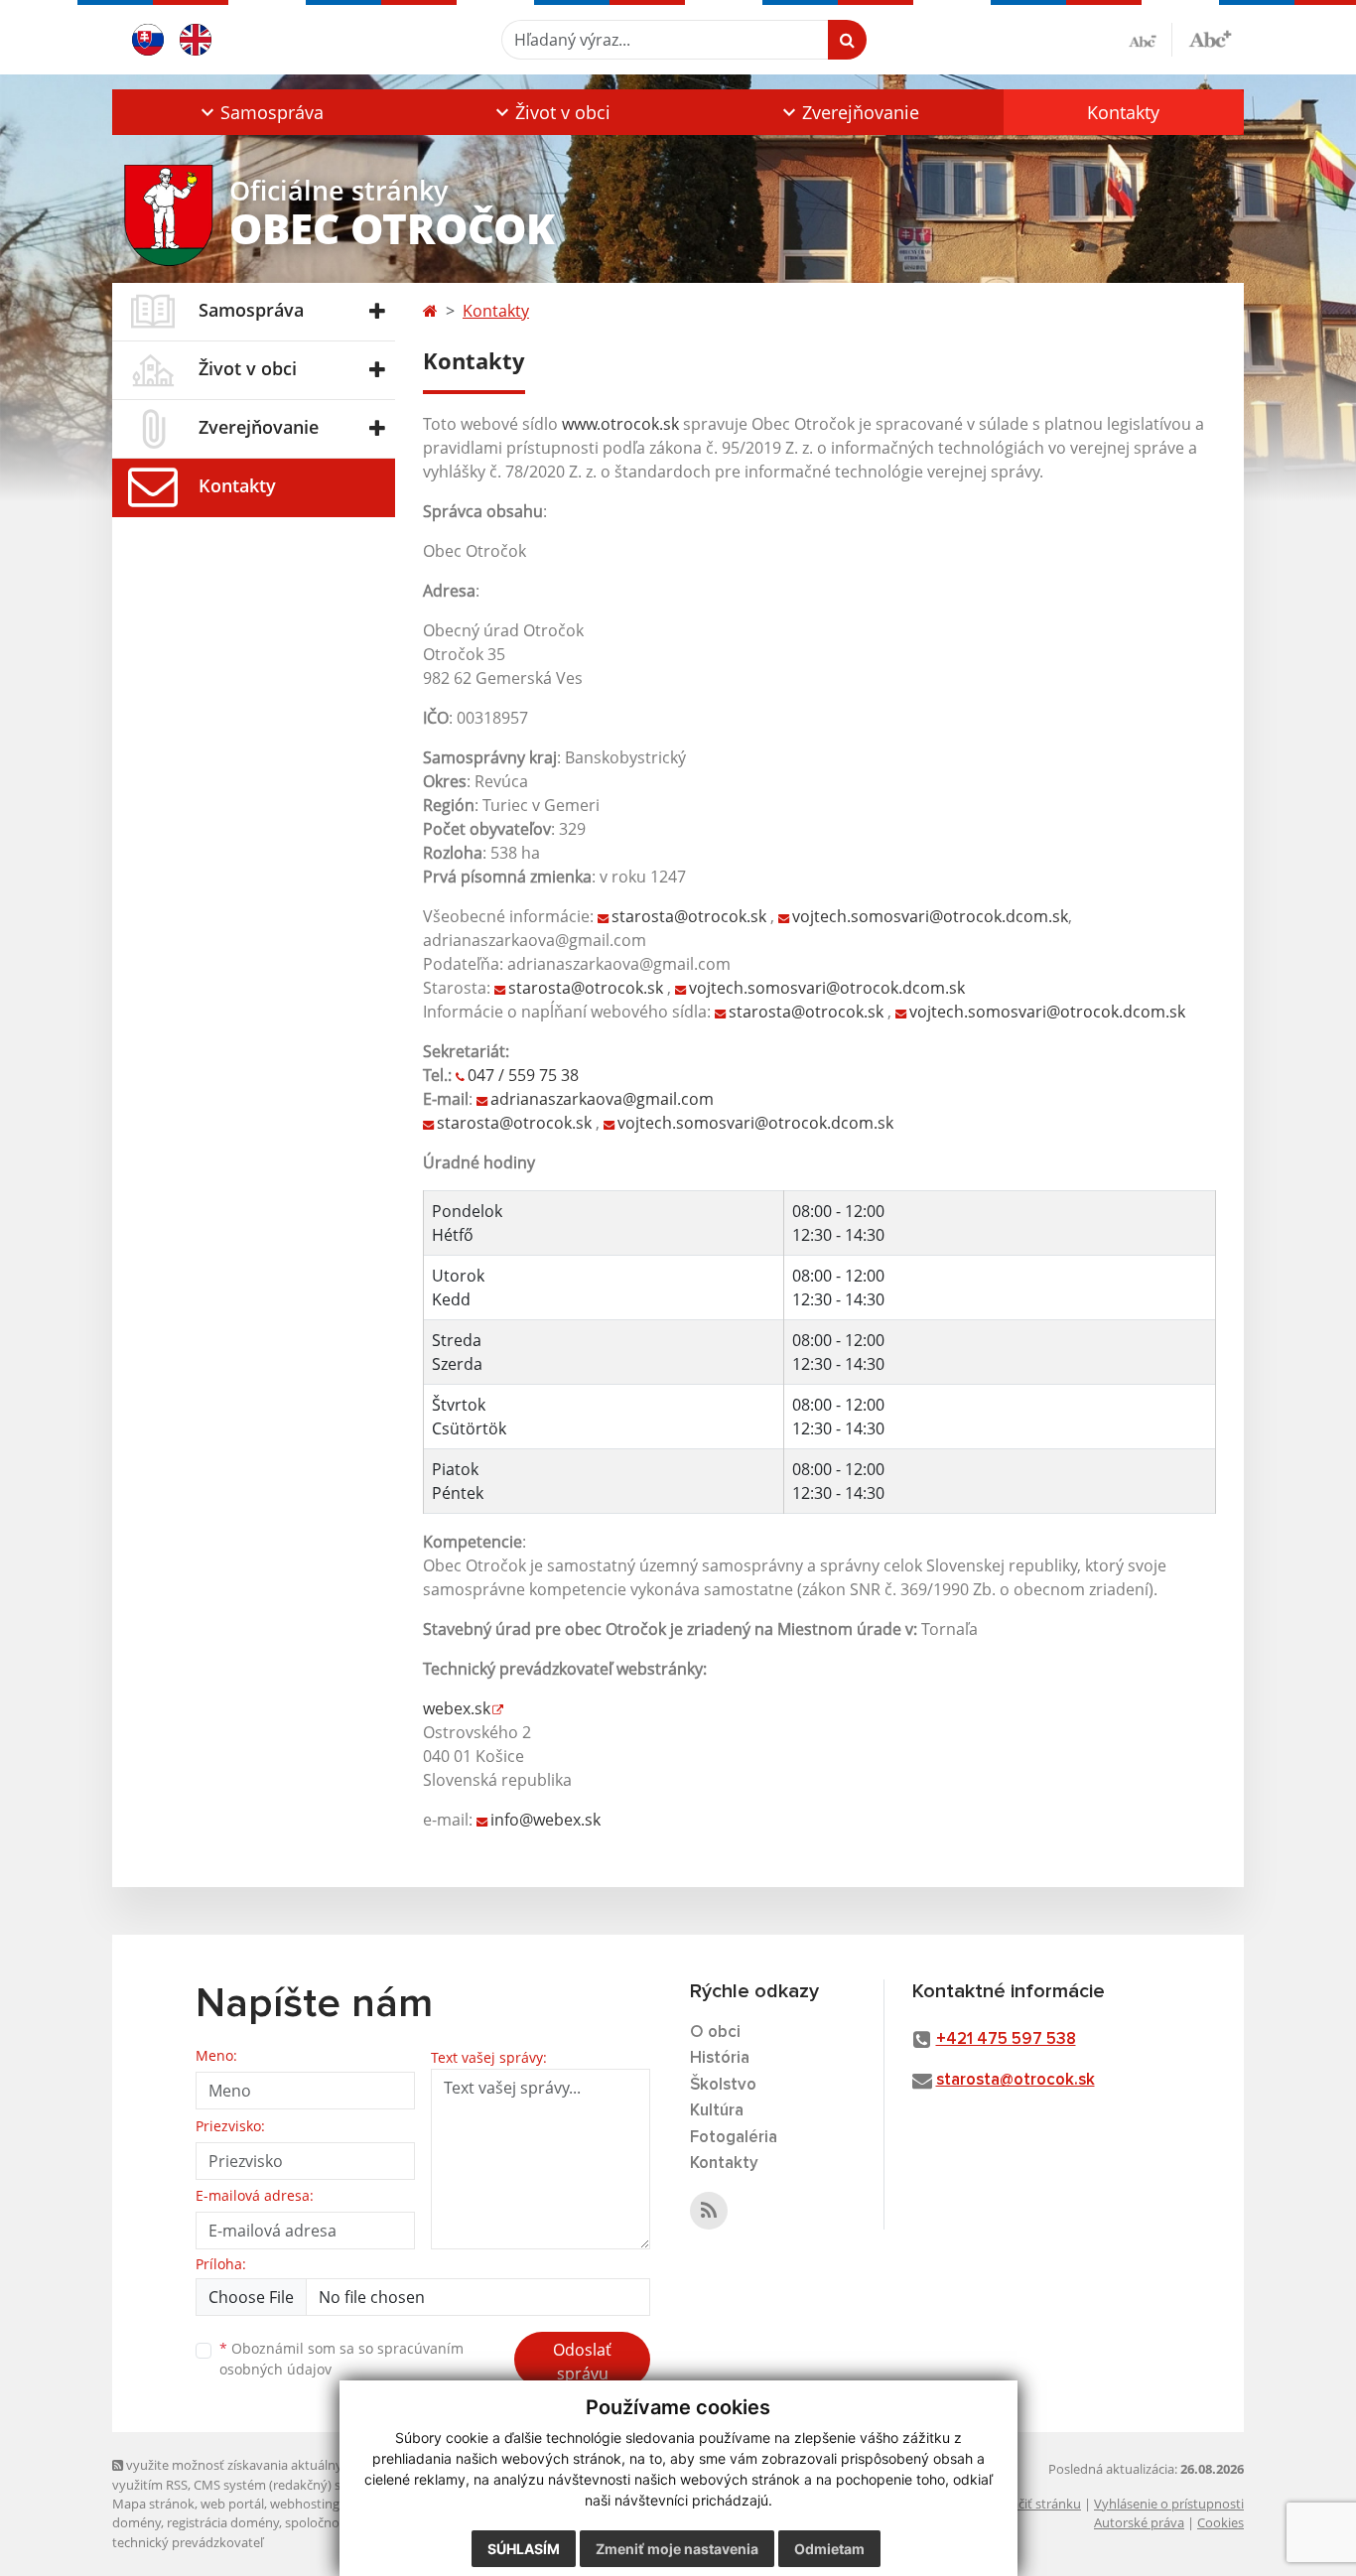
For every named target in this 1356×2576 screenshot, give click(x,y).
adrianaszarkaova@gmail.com (602, 1099)
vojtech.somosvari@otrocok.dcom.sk (930, 916)
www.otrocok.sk (620, 424)
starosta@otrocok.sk (689, 916)
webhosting (305, 2504)
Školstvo (723, 2085)
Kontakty (1123, 112)
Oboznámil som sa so (341, 2359)
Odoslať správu (582, 2362)
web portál (232, 2504)
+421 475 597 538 (1006, 2039)
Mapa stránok (153, 2504)
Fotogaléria (734, 2138)
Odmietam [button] (829, 2549)
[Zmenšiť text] (1151, 40)
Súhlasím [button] (524, 2549)
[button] (260, 112)
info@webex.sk (545, 1820)
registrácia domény (223, 2522)
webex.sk (457, 1708)
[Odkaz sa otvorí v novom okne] (709, 2211)
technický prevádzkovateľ (188, 2542)
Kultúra (717, 2111)
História (720, 2058)
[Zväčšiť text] (1210, 37)
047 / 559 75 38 (523, 1075)
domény (136, 2522)
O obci (715, 2033)
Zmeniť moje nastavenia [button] (677, 2549)
